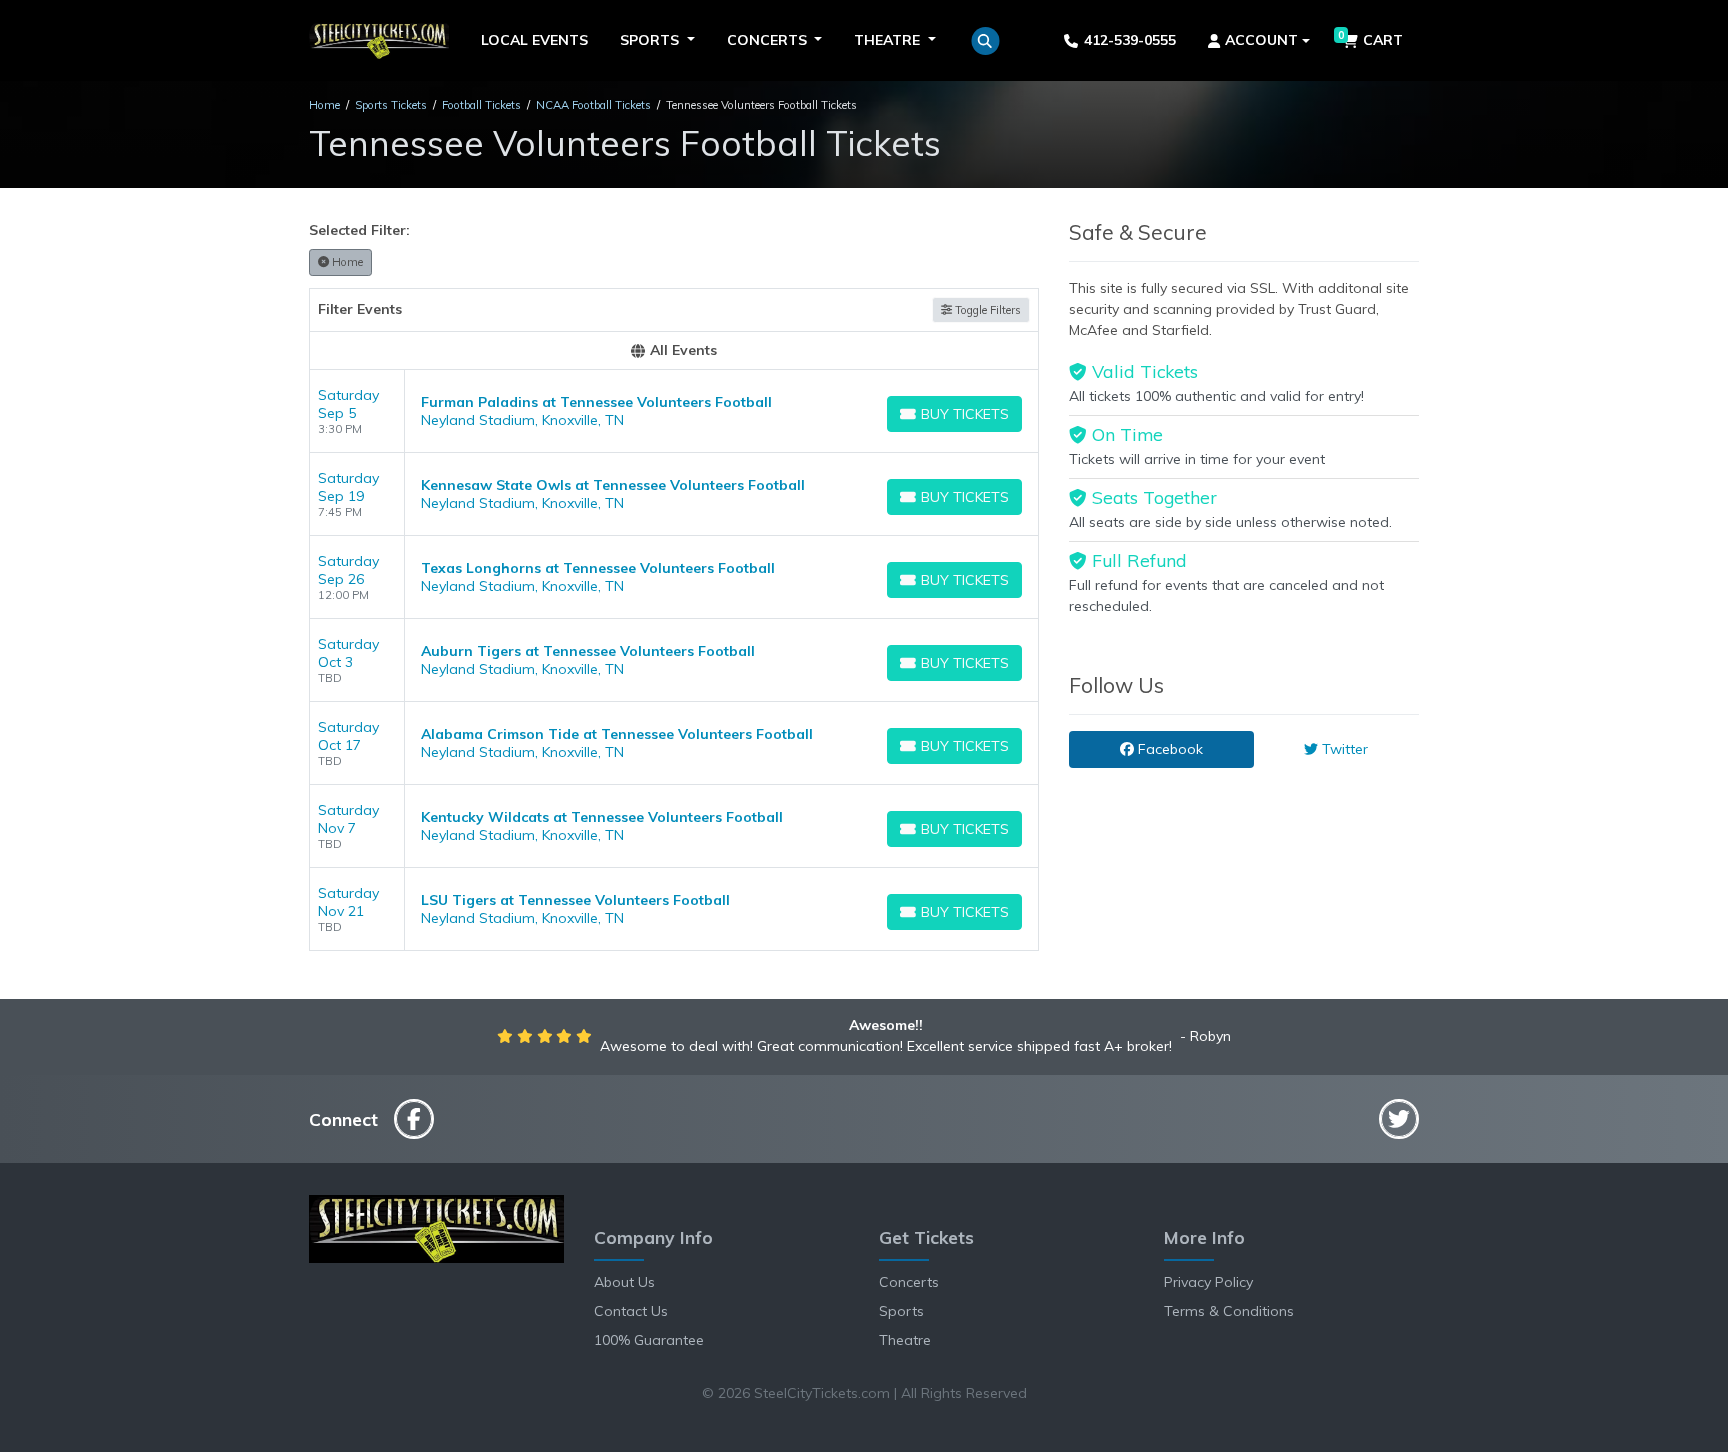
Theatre (905, 1340)
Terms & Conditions (1229, 1311)
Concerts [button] (769, 40)
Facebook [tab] (1168, 749)
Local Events (534, 40)
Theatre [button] (889, 40)
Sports (901, 1311)
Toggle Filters (986, 310)
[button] (985, 41)
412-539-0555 (1130, 40)
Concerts (909, 1282)
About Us (624, 1282)
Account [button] (1261, 40)
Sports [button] (651, 40)
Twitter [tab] (1343, 749)
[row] (674, 411)
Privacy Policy (1208, 1282)
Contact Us (631, 1311)
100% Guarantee (649, 1340)
